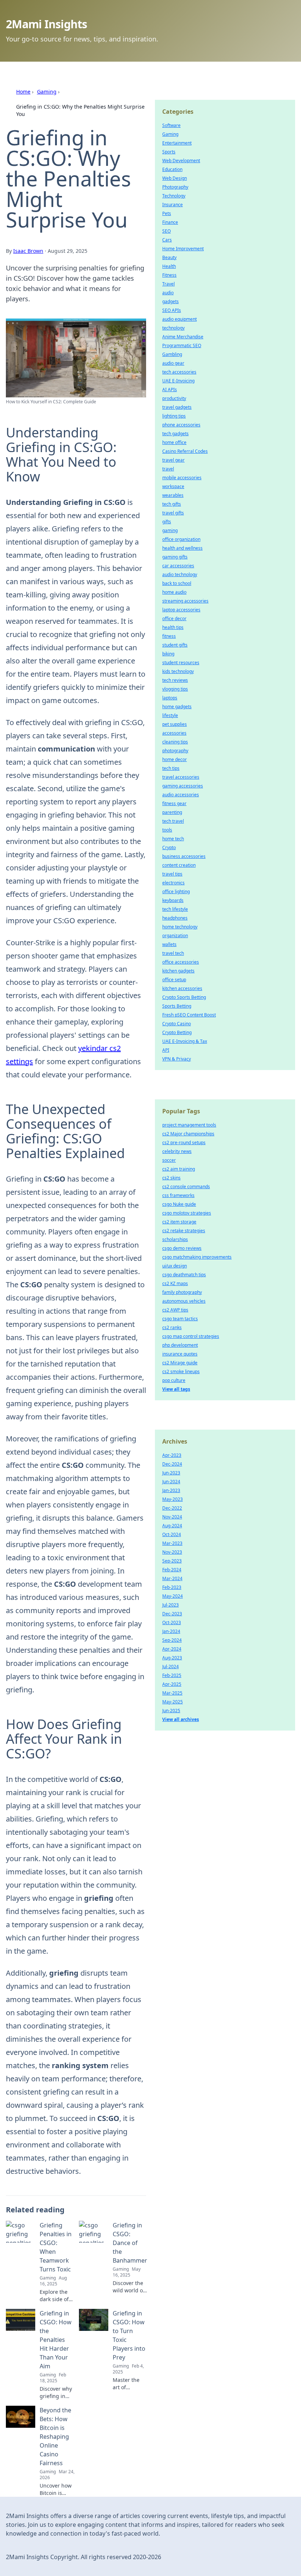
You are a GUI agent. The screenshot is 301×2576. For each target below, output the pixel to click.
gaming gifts (175, 557)
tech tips (171, 768)
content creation (179, 865)
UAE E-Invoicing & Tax (185, 1041)
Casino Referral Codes (185, 451)
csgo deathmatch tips (184, 1275)
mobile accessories (182, 478)
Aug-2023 (172, 1658)
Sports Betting (177, 1006)
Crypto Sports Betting (184, 997)
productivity (174, 398)
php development (180, 1345)
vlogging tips (175, 689)
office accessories (181, 962)
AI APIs (170, 390)
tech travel (173, 821)
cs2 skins (171, 1178)
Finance (170, 222)
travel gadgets (177, 407)
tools (167, 830)
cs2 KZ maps (175, 1283)
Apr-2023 (172, 1455)
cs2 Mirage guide (180, 1363)
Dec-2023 (172, 1614)
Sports (169, 152)
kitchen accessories (182, 988)
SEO (166, 231)
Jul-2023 (171, 1605)
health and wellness (182, 548)
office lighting (176, 892)
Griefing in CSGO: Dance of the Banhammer (130, 2243)
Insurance (173, 205)
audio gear (173, 363)
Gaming (47, 92)
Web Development (181, 161)
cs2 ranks (172, 1327)
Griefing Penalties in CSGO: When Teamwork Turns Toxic (56, 2247)
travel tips (172, 874)
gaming (170, 530)
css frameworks (178, 1195)
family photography (182, 1292)
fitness (169, 636)
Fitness (169, 275)
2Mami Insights (47, 24)
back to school (177, 583)
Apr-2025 (172, 1684)
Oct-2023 (172, 1622)
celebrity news (177, 1151)
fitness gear (174, 803)
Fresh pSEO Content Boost (189, 1015)
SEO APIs (172, 310)
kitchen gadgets (178, 971)
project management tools (189, 1125)
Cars (167, 240)
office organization (181, 539)
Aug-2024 (172, 1526)
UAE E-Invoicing (178, 381)
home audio (174, 592)
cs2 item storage (179, 1222)
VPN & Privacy (177, 1059)
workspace (173, 486)
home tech (173, 839)
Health (169, 266)
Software (171, 125)
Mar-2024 (172, 1578)
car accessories (178, 566)
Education (172, 169)
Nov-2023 (172, 1552)
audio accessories (181, 795)
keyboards (173, 900)
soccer (169, 1160)
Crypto (169, 847)
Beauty (169, 257)
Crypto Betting (177, 1032)
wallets (169, 944)
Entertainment (177, 143)
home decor (175, 759)
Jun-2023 (171, 1473)
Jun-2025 (171, 1711)
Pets (167, 213)
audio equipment (179, 319)
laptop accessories (181, 610)
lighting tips (174, 416)
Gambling (172, 354)
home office (174, 442)
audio (168, 293)
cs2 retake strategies (184, 1231)
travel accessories (181, 777)
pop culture (174, 1380)
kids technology (178, 671)
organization (175, 936)
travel (168, 469)
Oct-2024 (172, 1534)
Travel (168, 284)
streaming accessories (185, 601)
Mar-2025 (172, 1693)
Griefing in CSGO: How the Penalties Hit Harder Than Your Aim (56, 2340)
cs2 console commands (186, 1187)
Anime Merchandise (183, 337)
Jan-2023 (171, 1490)
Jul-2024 (171, 1667)
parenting (172, 812)
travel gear (173, 460)
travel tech (173, 953)
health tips (173, 627)
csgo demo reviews (182, 1248)
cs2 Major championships (188, 1134)
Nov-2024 (172, 1517)
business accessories (184, 856)
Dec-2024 (172, 1464)
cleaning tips (175, 742)
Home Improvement (183, 249)
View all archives (181, 1719)
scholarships (175, 1239)
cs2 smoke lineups (181, 1371)
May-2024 (173, 1596)
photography (175, 751)
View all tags (176, 1389)
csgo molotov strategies (187, 1213)
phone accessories (181, 425)
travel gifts (173, 513)
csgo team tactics (180, 1319)
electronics (173, 883)
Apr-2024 (172, 1649)
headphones (175, 918)
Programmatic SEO (182, 345)
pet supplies (175, 724)
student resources (181, 663)
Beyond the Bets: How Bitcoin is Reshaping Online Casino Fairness (55, 2437)
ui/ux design (175, 1266)
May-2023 (173, 1499)
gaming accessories (183, 786)
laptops (170, 698)
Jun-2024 (171, 1482)
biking (168, 654)
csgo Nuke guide (179, 1204)
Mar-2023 (172, 1543)
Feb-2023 (172, 1587)
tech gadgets (175, 434)
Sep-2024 (172, 1640)
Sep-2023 (172, 1561)
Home (23, 92)
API (166, 1050)
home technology (180, 927)
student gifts (175, 645)
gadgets (171, 301)
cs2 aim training (179, 1169)
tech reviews (175, 680)
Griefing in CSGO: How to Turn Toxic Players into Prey (129, 2335)
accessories (174, 733)
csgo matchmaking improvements (197, 1257)
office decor (174, 618)
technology (173, 328)
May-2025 (173, 1702)
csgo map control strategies (191, 1336)
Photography (175, 187)
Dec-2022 (172, 1508)
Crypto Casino (177, 1024)
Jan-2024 (171, 1631)
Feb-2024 (172, 1570)
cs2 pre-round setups (184, 1143)
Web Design (175, 178)
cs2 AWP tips (175, 1310)
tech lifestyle (175, 909)
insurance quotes (180, 1354)
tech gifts (172, 504)
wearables (173, 495)
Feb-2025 (172, 1675)
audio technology (180, 574)
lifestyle (170, 715)
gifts (167, 522)
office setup (174, 980)
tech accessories (179, 372)
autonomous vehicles (184, 1301)
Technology (174, 196)
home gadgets (177, 707)
